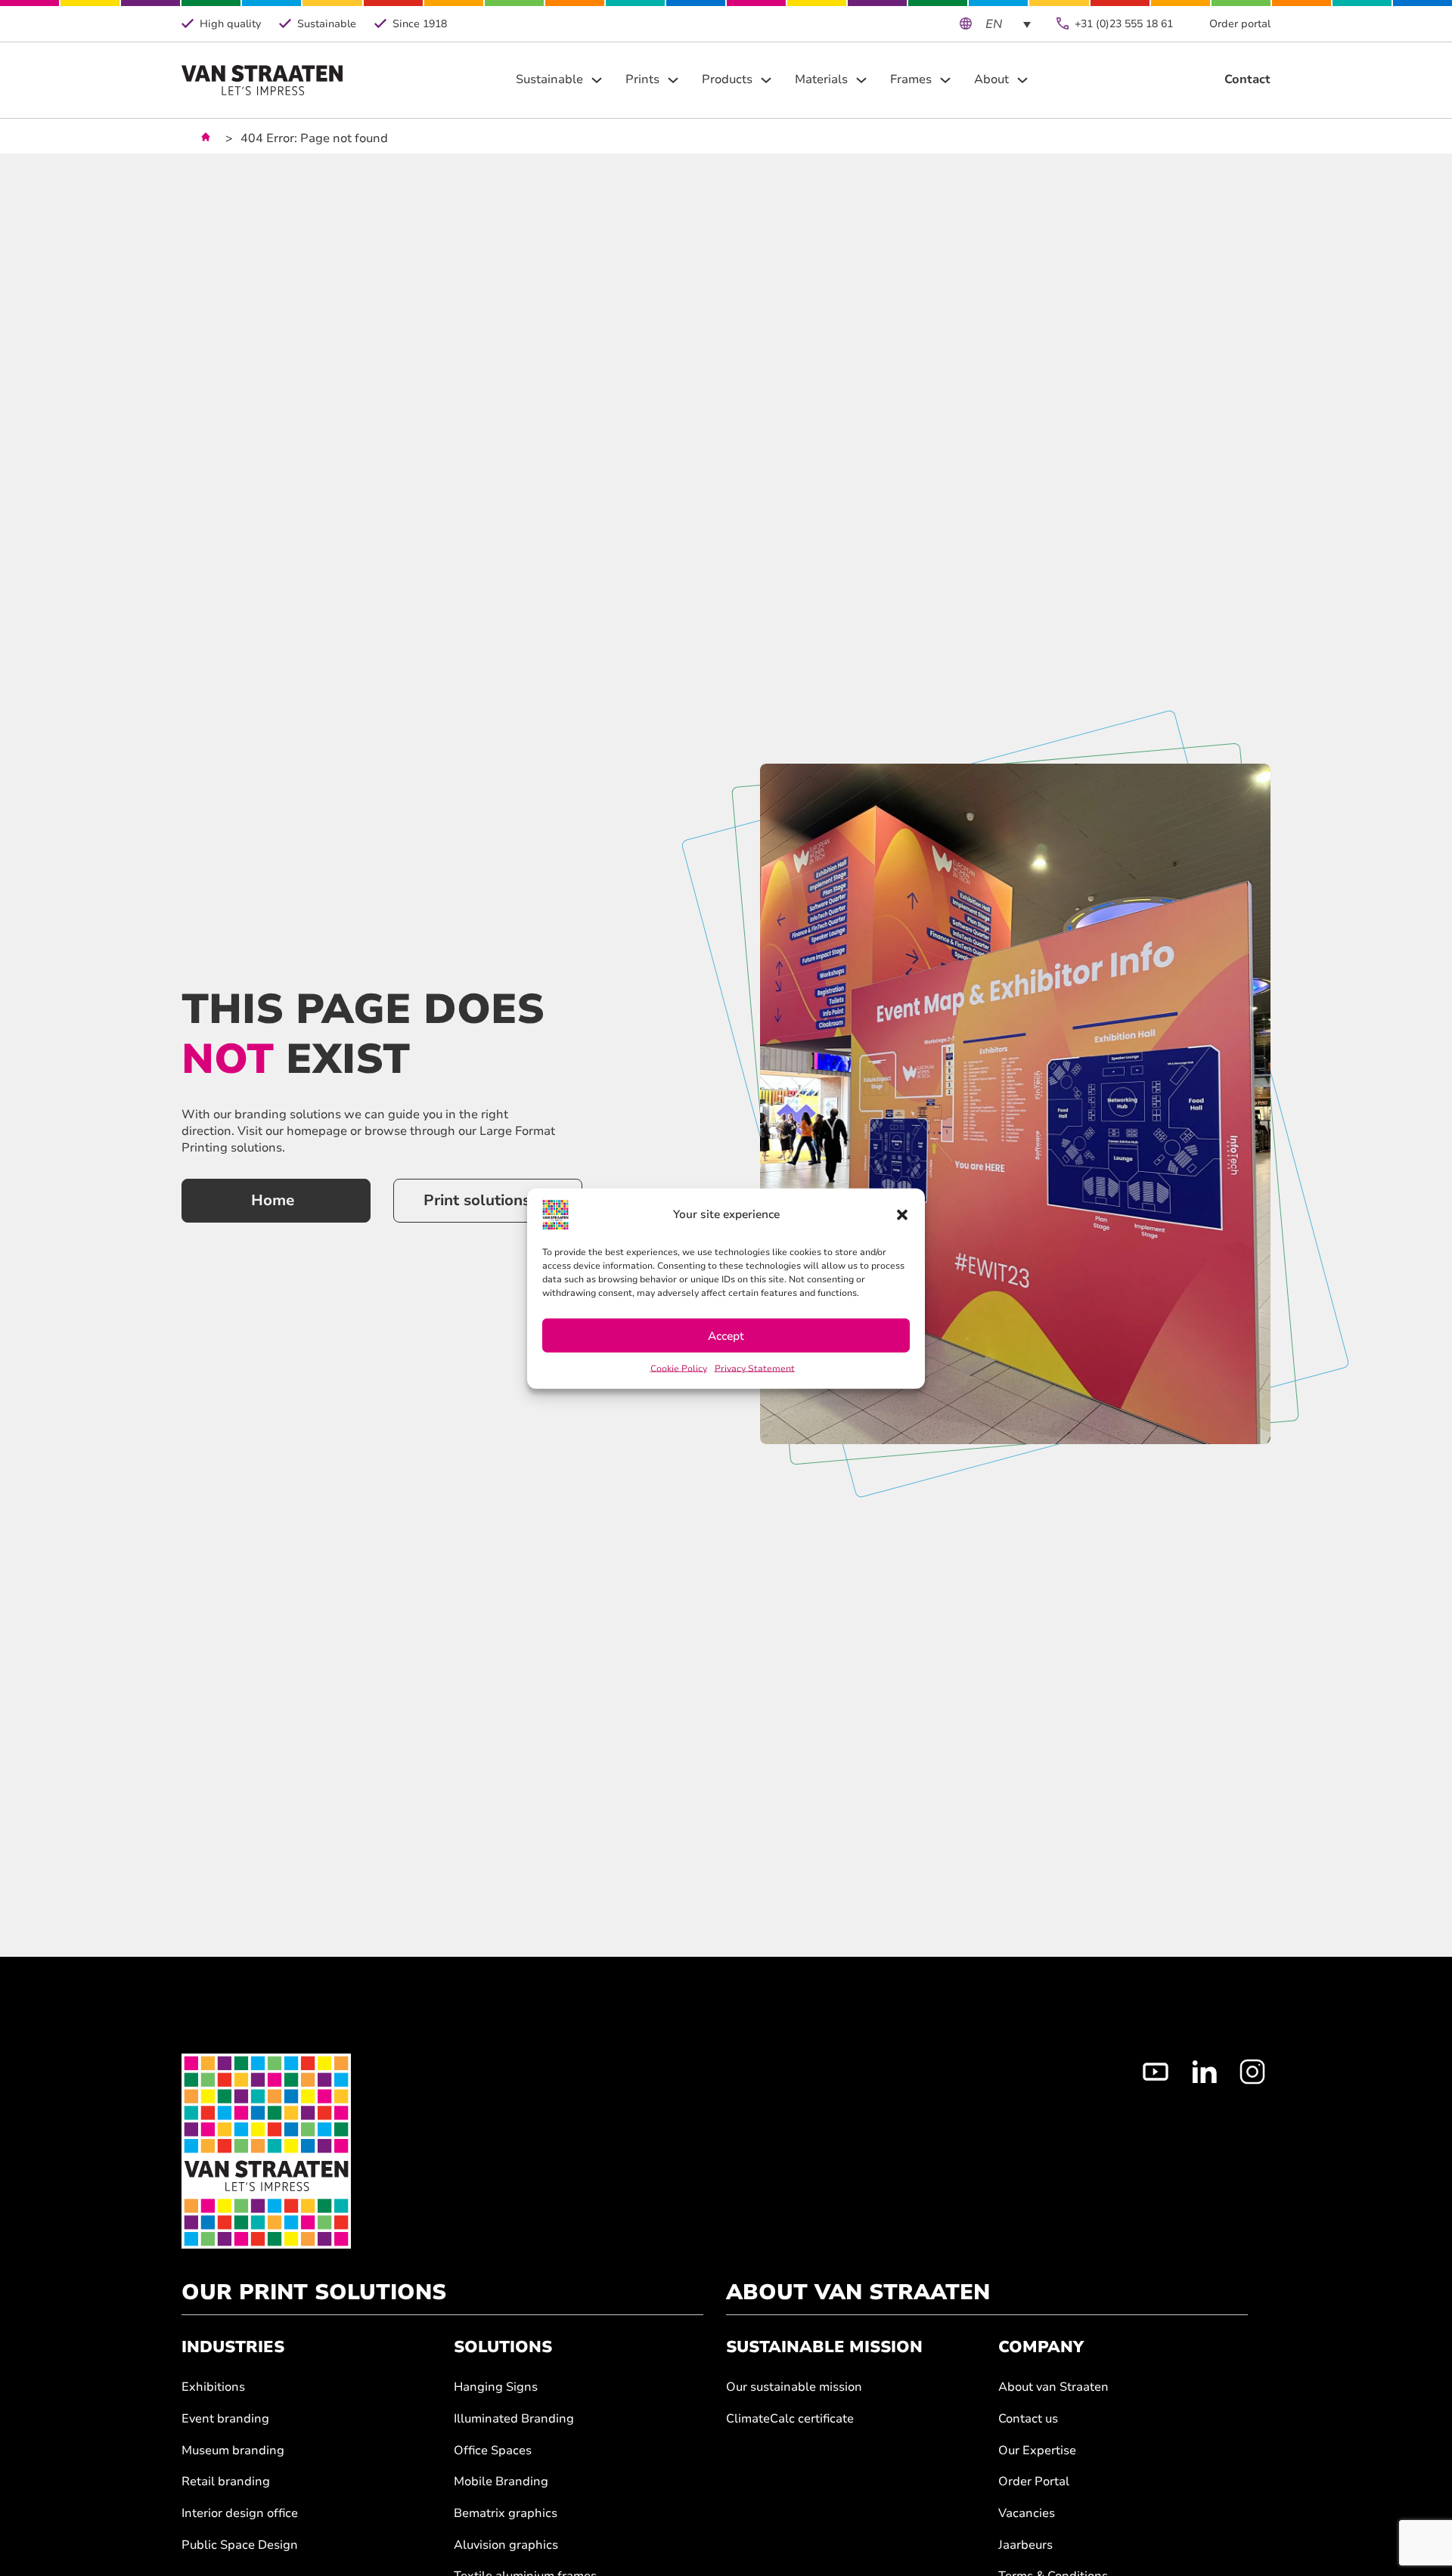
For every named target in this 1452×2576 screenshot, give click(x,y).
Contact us (1028, 2419)
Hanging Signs (496, 2387)
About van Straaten (1053, 2387)
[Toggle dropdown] (597, 80)
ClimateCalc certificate (790, 2419)
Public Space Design (240, 2545)
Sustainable (549, 80)
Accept (726, 1335)
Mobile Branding (501, 2482)
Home (273, 1200)
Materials (821, 80)
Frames (911, 80)
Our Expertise (1037, 2451)
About (991, 80)
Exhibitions (213, 2387)
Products (727, 80)
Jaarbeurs (1025, 2545)
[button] (902, 1214)
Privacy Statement (755, 1368)
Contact (1247, 80)
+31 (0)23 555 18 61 (1124, 24)
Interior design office (240, 2514)
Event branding (225, 2419)
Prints (642, 80)
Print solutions (477, 1200)
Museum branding (233, 2451)
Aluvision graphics (506, 2545)
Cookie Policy (679, 1368)
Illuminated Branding (514, 2419)
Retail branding (226, 2482)
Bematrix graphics (506, 2514)
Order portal (1240, 24)
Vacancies (1027, 2514)
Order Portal (1034, 2482)
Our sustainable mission (794, 2387)
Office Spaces (493, 2451)
